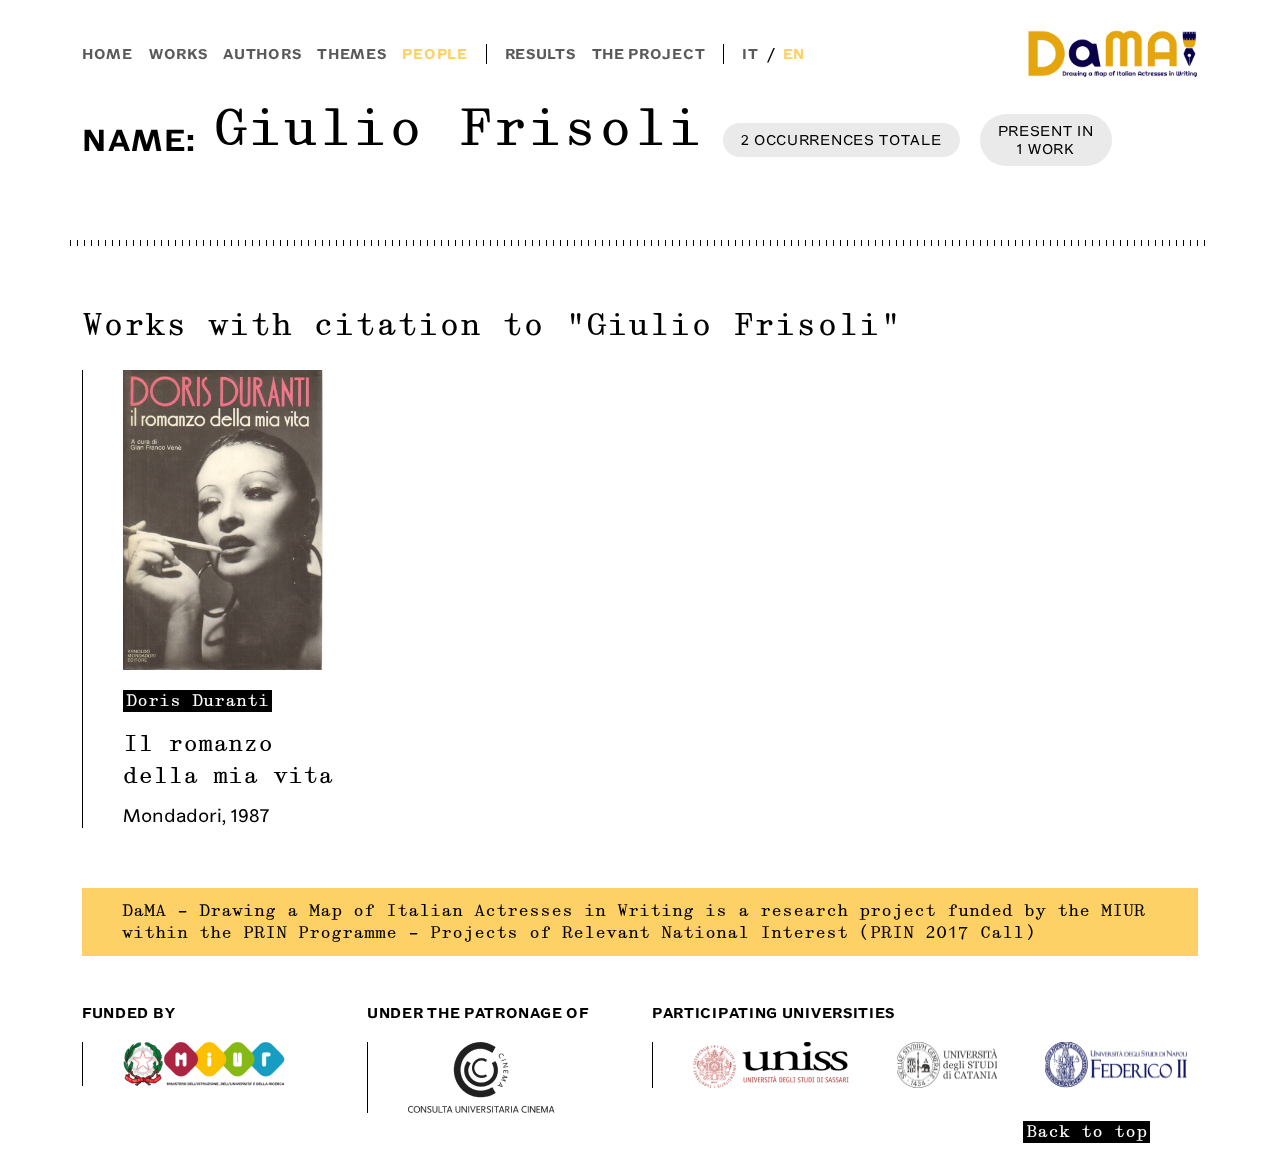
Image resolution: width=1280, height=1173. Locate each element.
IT (750, 53)
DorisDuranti (197, 701)
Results (540, 53)
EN (794, 53)
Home (107, 53)
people (434, 53)
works (178, 53)
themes (351, 53)
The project (649, 53)
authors (262, 53)
